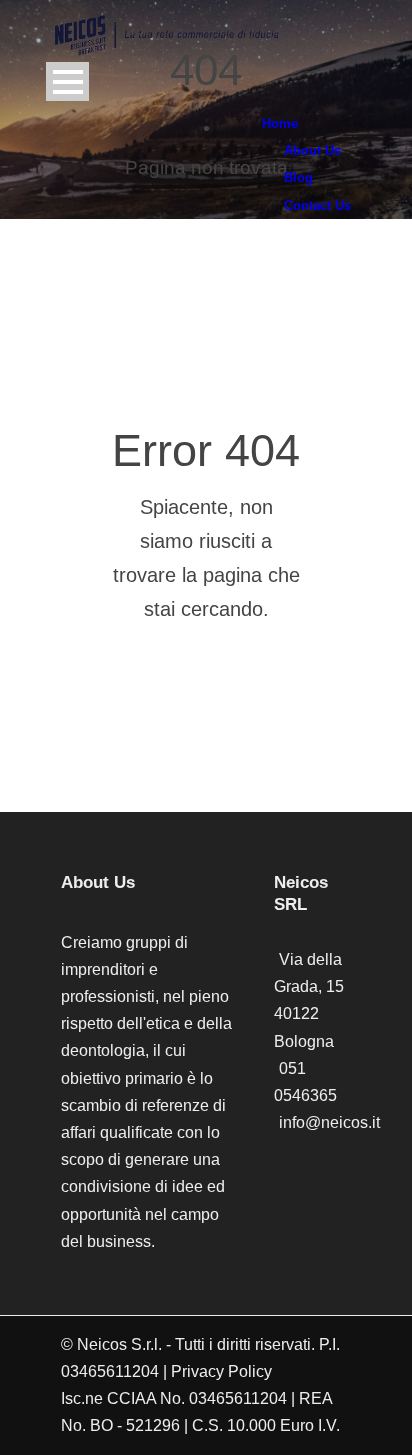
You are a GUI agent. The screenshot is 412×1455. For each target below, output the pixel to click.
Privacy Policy (221, 1371)
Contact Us (317, 205)
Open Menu (67, 81)
